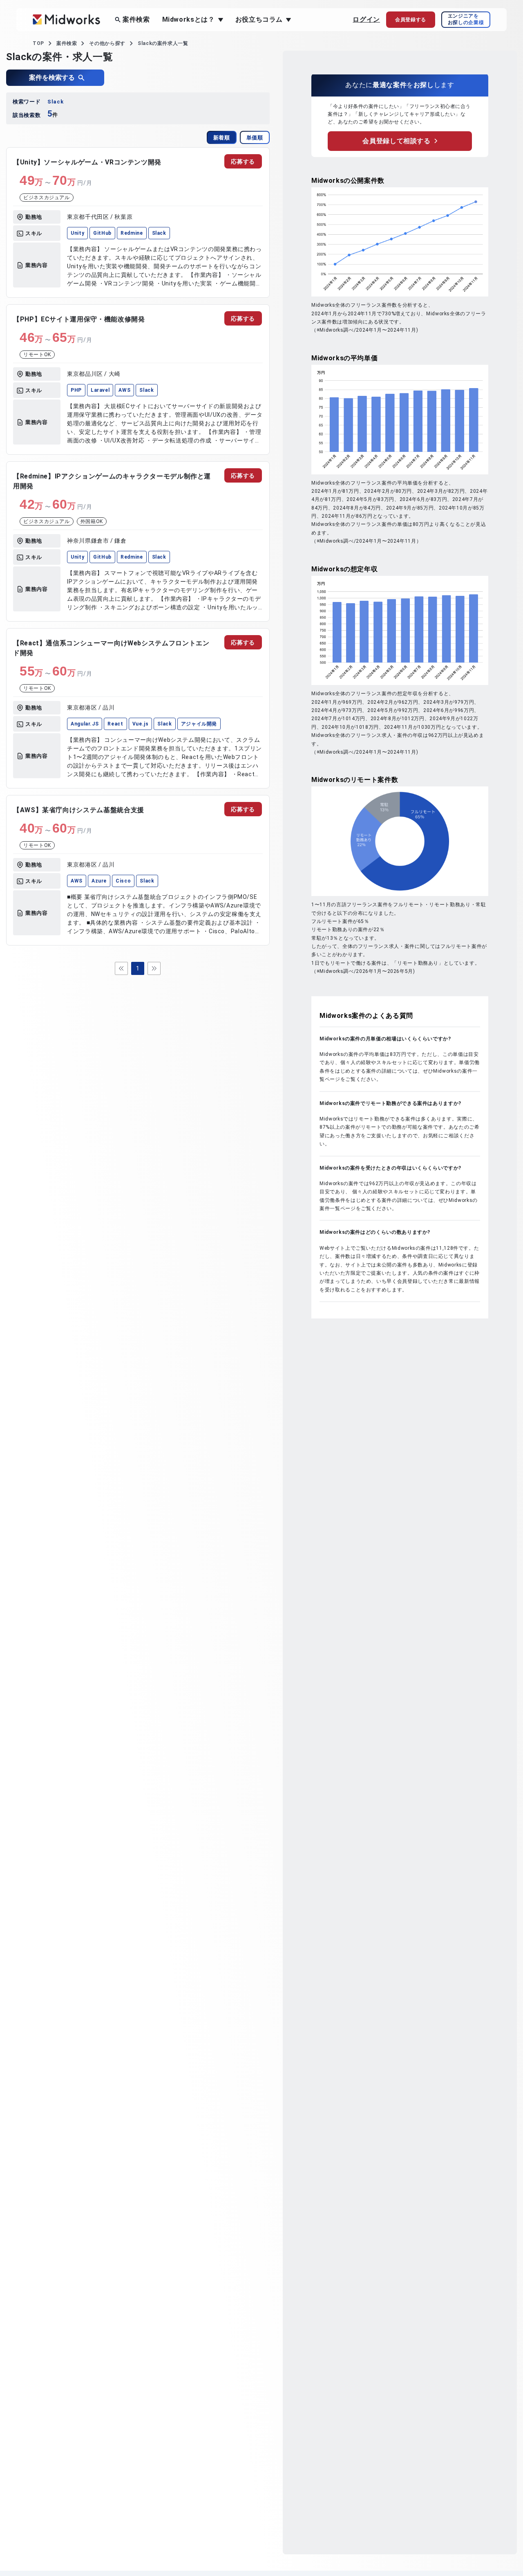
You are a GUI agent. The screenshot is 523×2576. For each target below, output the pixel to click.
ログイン (366, 19)
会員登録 (411, 20)
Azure (99, 881)
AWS (124, 390)
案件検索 (136, 19)
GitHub (102, 233)
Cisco (123, 881)
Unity (77, 233)
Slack (159, 233)
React (115, 724)
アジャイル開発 (199, 724)
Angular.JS (85, 724)
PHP (76, 390)
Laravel (100, 390)
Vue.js (141, 724)
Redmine (132, 233)
